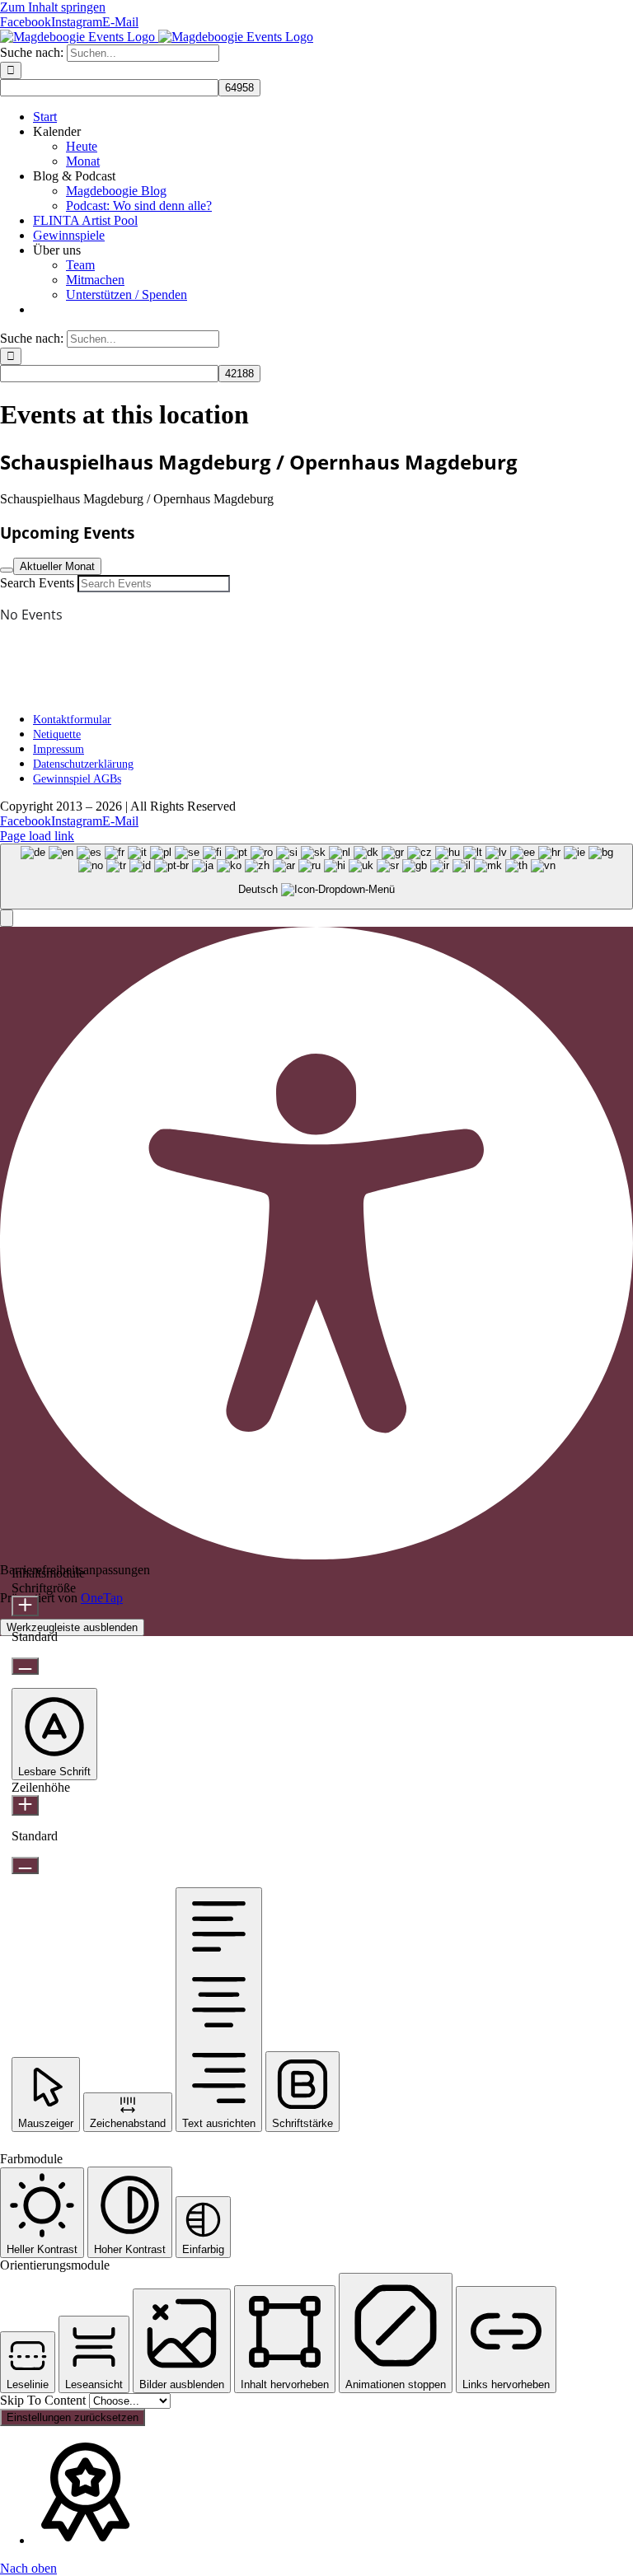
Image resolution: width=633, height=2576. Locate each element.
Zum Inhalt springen (53, 7)
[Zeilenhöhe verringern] (25, 1865)
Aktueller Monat (57, 566)
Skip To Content (45, 2400)
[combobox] (316, 877)
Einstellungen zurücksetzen (73, 2417)
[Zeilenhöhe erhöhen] (25, 1805)
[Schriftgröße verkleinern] (25, 1666)
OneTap (102, 1598)
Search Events (37, 583)
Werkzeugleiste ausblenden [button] (72, 1627)
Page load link (37, 836)
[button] (7, 918)
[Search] (7, 570)
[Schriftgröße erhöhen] (25, 1606)
